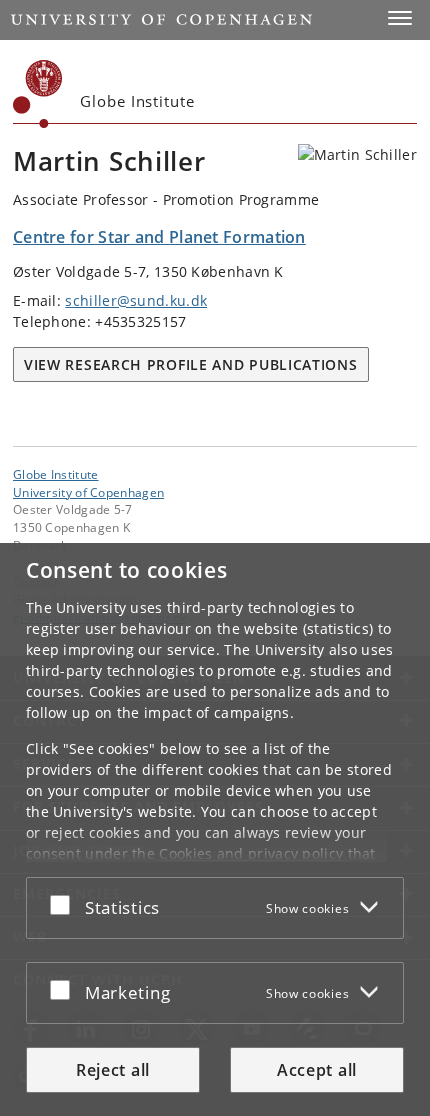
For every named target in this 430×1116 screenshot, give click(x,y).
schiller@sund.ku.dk (136, 300)
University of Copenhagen (88, 492)
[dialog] (215, 829)
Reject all (113, 1070)
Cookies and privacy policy (251, 853)
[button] (400, 18)
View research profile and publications (191, 364)
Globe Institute (56, 474)
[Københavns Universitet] (38, 94)
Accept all (317, 1070)
